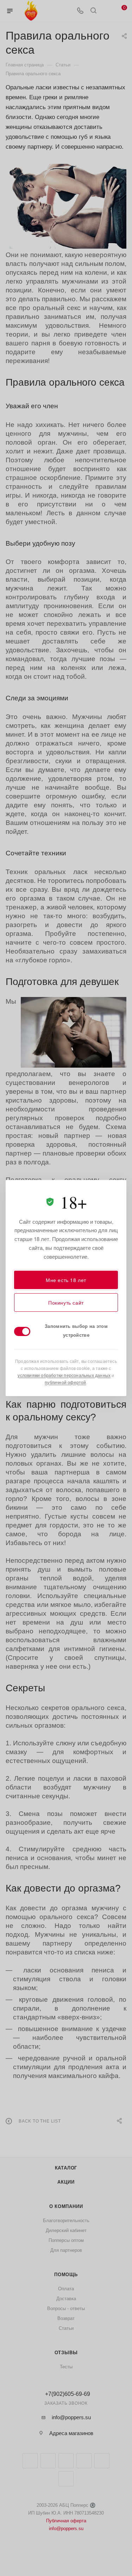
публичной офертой (65, 1382)
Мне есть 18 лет (66, 1280)
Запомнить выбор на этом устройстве (76, 1330)
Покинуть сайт (66, 1302)
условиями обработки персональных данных (64, 1375)
